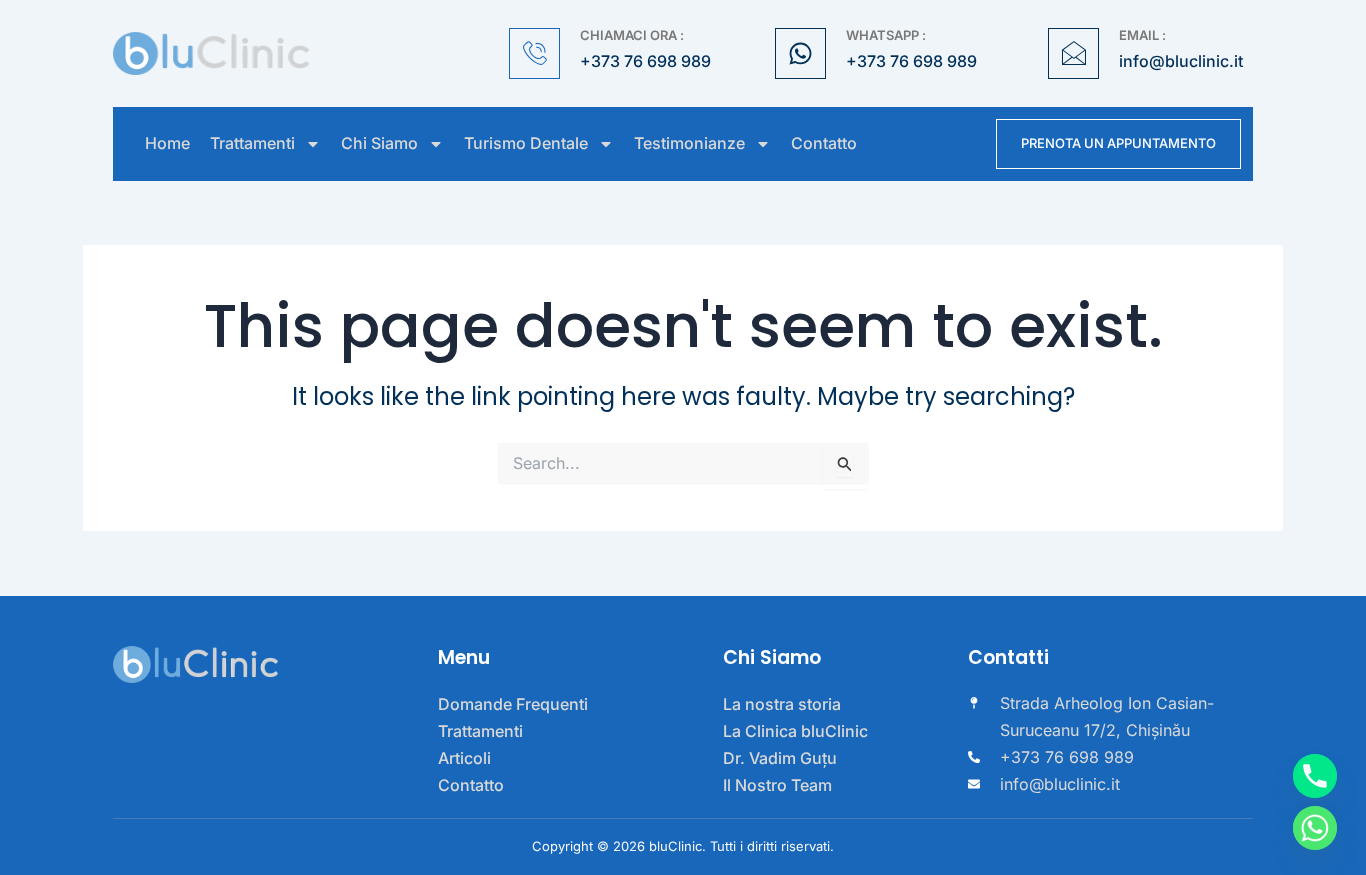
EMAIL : (1142, 35)
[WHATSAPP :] (800, 53)
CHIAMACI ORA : (632, 35)
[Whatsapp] (1315, 828)
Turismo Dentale (526, 143)
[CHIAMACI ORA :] (534, 53)
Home (167, 143)
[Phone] (1315, 776)
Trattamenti (252, 143)
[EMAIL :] (1073, 53)
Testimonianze (689, 143)
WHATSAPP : (886, 35)
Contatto (824, 143)
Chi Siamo (379, 143)
